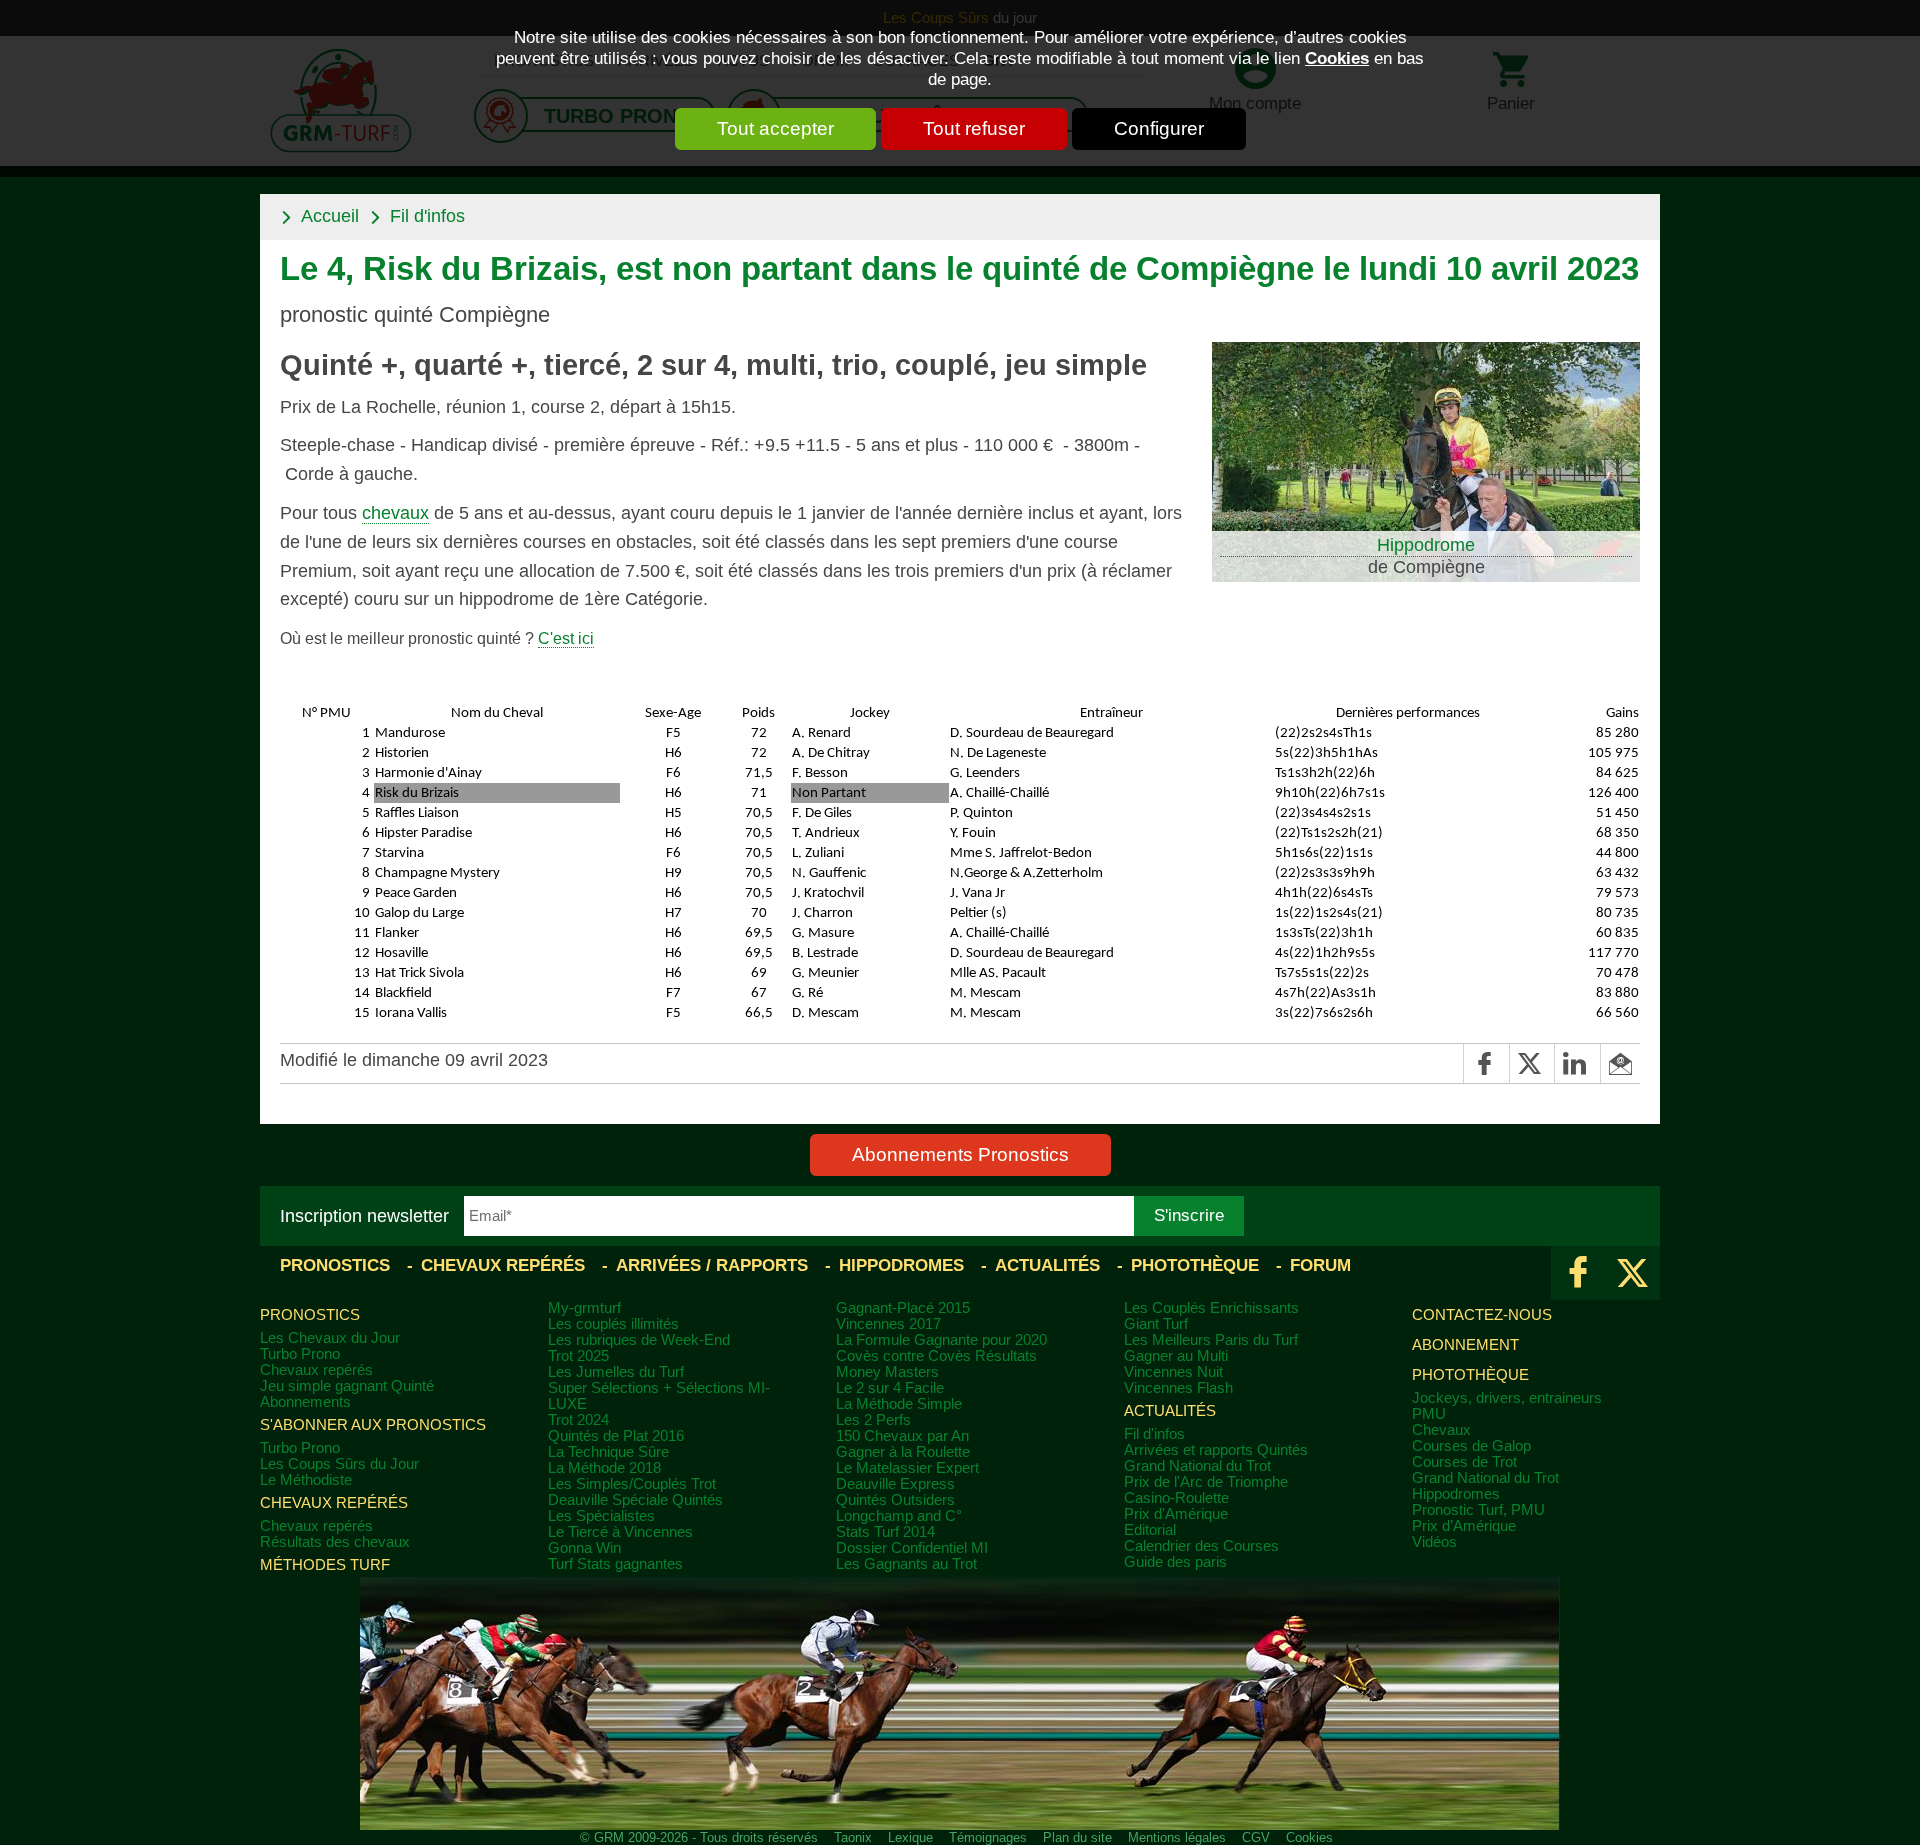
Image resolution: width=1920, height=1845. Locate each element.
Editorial (1150, 1530)
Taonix (853, 1837)
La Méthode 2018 (604, 1468)
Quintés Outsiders (895, 1500)
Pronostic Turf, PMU (1478, 1510)
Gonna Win (584, 1548)
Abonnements (305, 1402)
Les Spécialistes (601, 1516)
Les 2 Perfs (873, 1420)
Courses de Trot (1464, 1462)
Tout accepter (775, 128)
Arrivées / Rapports (712, 1265)
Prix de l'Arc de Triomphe (1206, 1482)
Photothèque (1195, 1265)
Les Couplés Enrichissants (1211, 1308)
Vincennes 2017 (888, 1324)
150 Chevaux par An (902, 1436)
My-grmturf (584, 1308)
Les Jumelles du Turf (616, 1372)
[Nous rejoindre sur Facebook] (1578, 1273)
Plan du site (1077, 1837)
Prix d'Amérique (1176, 1514)
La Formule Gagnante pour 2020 (941, 1340)
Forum (1320, 1265)
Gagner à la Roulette (903, 1452)
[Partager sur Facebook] (1485, 1063)
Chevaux (1441, 1430)
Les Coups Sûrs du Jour (339, 1464)
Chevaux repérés (503, 1265)
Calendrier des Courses (1201, 1546)
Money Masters (887, 1372)
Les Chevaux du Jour (330, 1338)
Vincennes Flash (1178, 1388)
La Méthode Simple (899, 1404)
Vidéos (1434, 1542)
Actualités (1047, 1265)
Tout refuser (974, 128)
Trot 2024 (578, 1420)
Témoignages (988, 1837)
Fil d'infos (427, 216)
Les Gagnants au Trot (906, 1564)
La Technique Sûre (608, 1452)
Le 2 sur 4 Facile (890, 1388)
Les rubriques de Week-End (639, 1340)
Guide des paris (1175, 1562)
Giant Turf (1156, 1324)
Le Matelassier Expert (907, 1468)
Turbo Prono (300, 1354)
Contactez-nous (1482, 1315)
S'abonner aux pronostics (373, 1425)
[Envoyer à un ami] (1620, 1063)
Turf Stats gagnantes (615, 1564)
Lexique (910, 1837)
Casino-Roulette (1176, 1498)
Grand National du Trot (1197, 1466)
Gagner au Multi (1176, 1356)
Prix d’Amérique (1464, 1526)
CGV (1256, 1837)
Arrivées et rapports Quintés (1216, 1450)
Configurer (1159, 128)
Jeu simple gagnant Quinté (347, 1386)
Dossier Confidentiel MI (912, 1548)
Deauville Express (895, 1484)
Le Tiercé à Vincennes (620, 1532)
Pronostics (335, 1265)
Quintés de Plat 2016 (616, 1436)
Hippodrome (1426, 545)
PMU (1429, 1414)
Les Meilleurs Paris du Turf (1211, 1340)
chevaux (395, 513)
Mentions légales (1177, 1837)
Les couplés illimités (613, 1324)
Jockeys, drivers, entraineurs (1507, 1398)
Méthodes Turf (325, 1565)
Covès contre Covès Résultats (936, 1356)
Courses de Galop (1471, 1446)
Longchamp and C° (899, 1516)
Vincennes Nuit (1173, 1372)
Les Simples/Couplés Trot (632, 1484)
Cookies (1337, 58)
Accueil (330, 216)
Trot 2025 (578, 1356)
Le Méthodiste (306, 1480)
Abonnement (1465, 1345)
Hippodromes (901, 1265)
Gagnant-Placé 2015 (903, 1308)
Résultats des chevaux (335, 1542)
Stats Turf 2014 (885, 1532)
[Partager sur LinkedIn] (1576, 1063)
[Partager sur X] (1531, 1063)
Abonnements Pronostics (960, 1154)
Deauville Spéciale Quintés (635, 1500)
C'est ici (566, 638)
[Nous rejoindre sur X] (1632, 1273)
